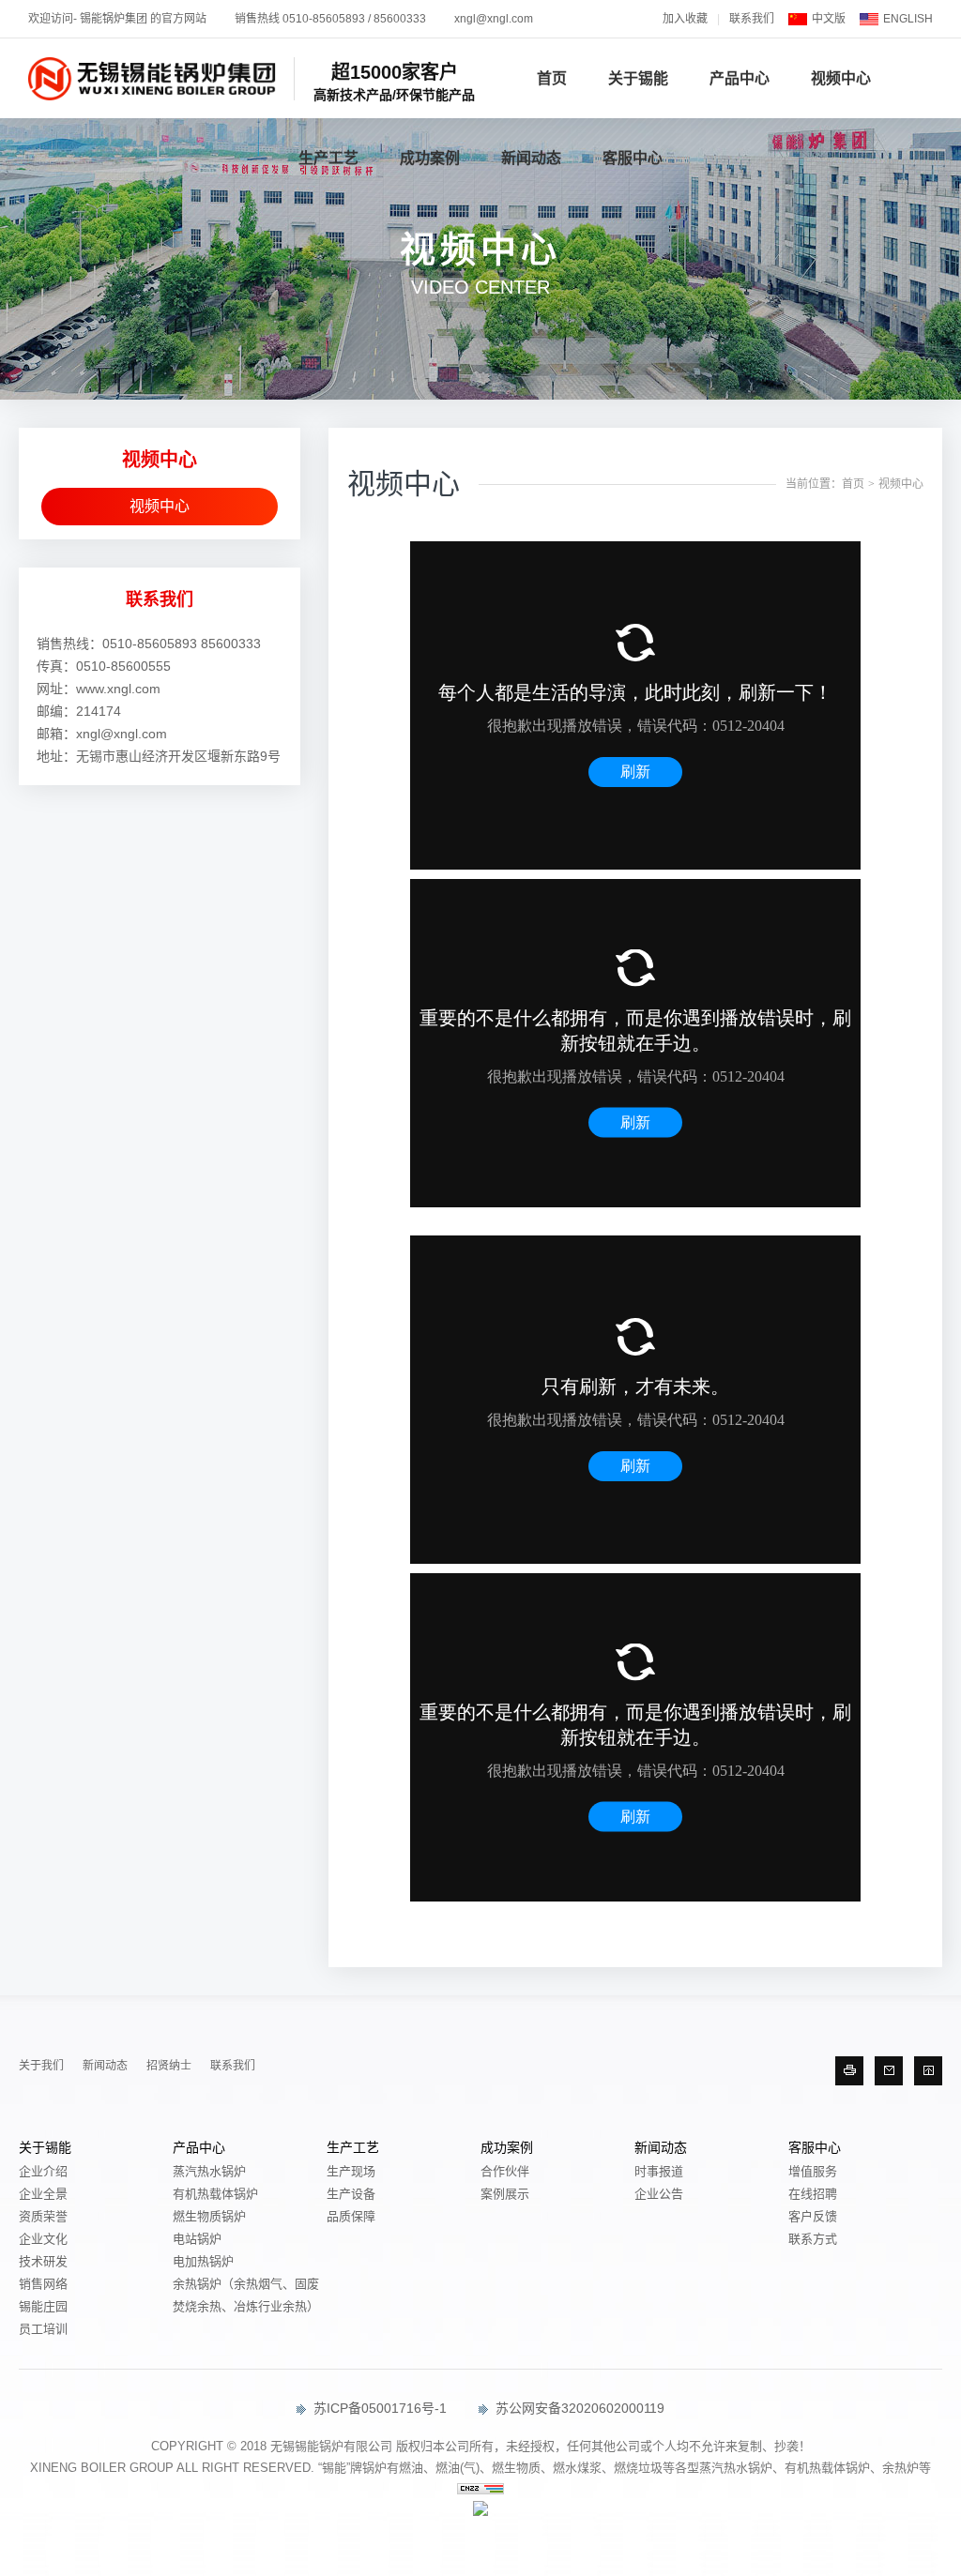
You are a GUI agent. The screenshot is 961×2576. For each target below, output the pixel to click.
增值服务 (813, 2171)
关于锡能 (638, 78)
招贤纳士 (169, 2066)
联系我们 (752, 19)
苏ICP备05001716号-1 (378, 2408)
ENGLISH (908, 19)
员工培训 (43, 2329)
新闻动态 (531, 158)
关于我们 (41, 2066)
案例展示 (505, 2194)
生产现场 (351, 2171)
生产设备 (351, 2194)
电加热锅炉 (203, 2261)
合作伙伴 (505, 2171)
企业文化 (43, 2239)
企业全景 (43, 2194)
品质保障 (351, 2216)
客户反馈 (813, 2216)
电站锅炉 (197, 2239)
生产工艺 (328, 158)
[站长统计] (480, 2490)
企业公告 (659, 2194)
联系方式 (813, 2239)
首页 (552, 78)
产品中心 (740, 78)
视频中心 (841, 78)
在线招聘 (813, 2194)
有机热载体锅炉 (215, 2194)
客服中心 (633, 158)
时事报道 (659, 2171)
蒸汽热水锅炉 (209, 2171)
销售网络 (43, 2284)
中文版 (829, 19)
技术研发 (43, 2261)
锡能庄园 (43, 2306)
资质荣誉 (43, 2216)
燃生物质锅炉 (209, 2216)
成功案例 (430, 158)
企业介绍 (43, 2171)
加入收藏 (685, 19)
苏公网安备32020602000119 (578, 2408)
